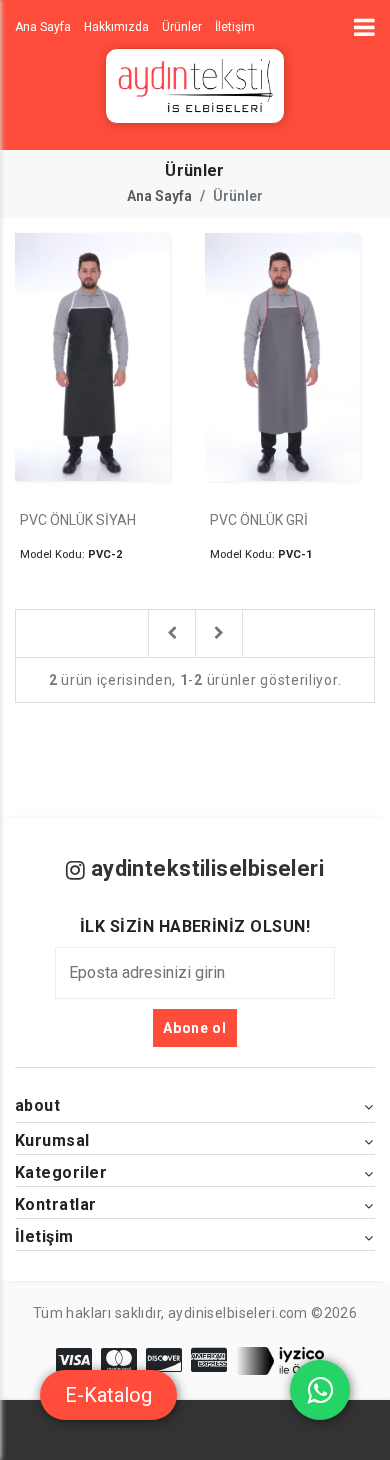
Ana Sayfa (159, 196)
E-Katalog (108, 1395)
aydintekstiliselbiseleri (204, 868)
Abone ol (195, 1028)
